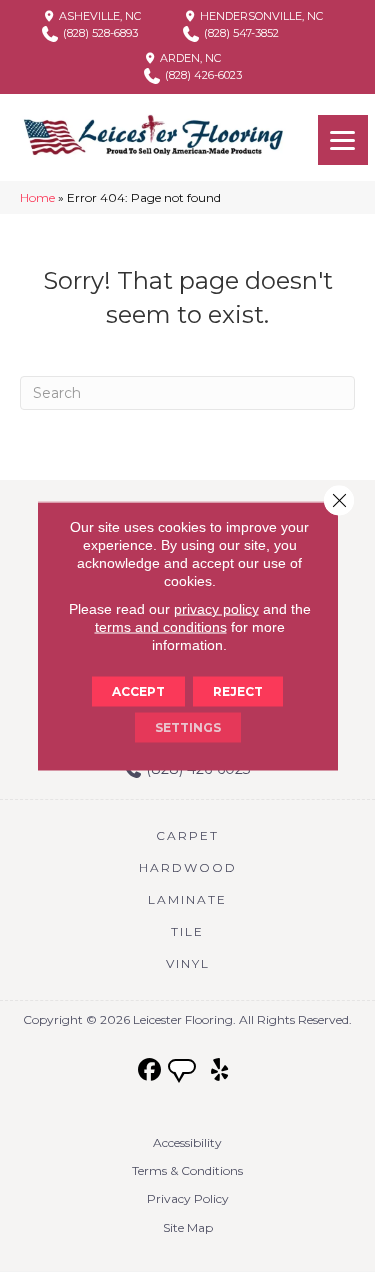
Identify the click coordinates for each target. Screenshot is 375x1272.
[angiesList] (184, 1073)
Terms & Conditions (187, 1170)
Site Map (188, 1227)
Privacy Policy (188, 1198)
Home (37, 197)
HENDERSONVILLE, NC (260, 16)
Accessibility (187, 1142)
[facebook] (149, 1070)
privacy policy (216, 609)
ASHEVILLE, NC (98, 16)
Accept (138, 691)
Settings (188, 727)
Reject (238, 691)
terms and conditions (161, 627)
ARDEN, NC (189, 58)
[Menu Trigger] (343, 140)
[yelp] (219, 1070)
